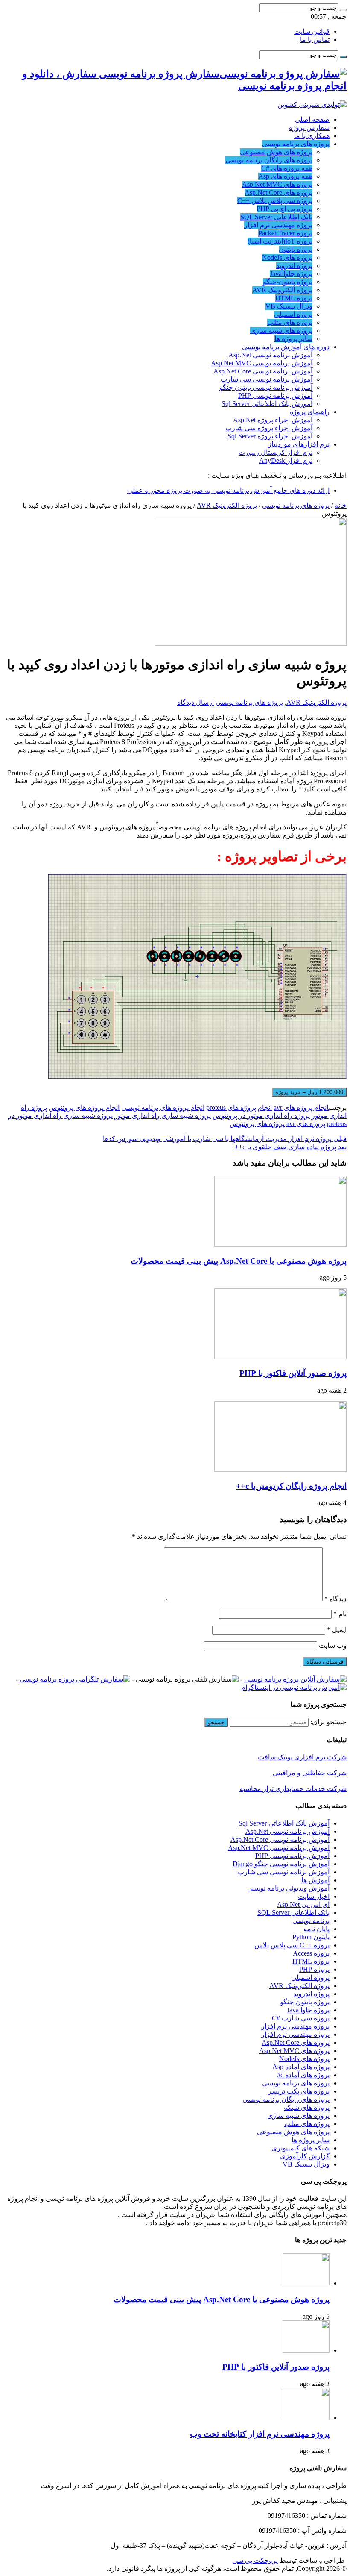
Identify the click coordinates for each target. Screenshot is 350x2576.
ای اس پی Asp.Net (303, 1904)
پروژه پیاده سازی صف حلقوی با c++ (291, 1147)
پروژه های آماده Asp (301, 2067)
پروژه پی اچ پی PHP (284, 209)
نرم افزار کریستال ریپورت (276, 452)
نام (340, 1614)
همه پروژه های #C (287, 168)
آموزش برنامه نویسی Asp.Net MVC (262, 363)
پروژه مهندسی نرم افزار (278, 225)
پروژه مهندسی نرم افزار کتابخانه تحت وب (260, 2434)
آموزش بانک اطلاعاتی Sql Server (267, 404)
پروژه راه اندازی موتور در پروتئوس (261, 1116)
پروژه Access (311, 1953)
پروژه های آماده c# (303, 2075)
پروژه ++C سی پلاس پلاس (292, 1945)
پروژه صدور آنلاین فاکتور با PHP (293, 1373)
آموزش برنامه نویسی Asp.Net (270, 355)
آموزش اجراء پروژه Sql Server (270, 436)
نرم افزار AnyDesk (286, 460)
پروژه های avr (306, 1124)
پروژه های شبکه (307, 2107)
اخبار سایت (314, 1896)
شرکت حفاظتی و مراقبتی (310, 1773)
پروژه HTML (294, 298)
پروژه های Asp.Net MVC (277, 184)
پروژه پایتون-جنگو (288, 282)
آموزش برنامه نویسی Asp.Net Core (263, 371)
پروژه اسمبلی (293, 314)
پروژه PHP (314, 1969)
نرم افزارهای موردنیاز (299, 444)
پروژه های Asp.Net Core (279, 193)
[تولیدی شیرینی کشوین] (312, 104)
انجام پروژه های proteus (239, 1107)
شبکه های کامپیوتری (300, 2148)
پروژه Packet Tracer (285, 233)
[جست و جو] (343, 10)
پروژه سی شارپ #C (301, 2018)
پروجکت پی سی (255, 2560)
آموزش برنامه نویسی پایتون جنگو (266, 387)
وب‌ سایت (333, 1645)
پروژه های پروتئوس (257, 1124)
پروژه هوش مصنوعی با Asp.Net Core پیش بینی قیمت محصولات (239, 1261)
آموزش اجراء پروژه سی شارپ (269, 428)
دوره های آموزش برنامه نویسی (286, 347)
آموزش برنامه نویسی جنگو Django (281, 1864)
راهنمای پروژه (310, 412)
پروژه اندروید (294, 266)
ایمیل (337, 1630)
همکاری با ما (312, 136)
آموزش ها (315, 1880)
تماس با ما (315, 40)
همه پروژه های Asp (285, 176)
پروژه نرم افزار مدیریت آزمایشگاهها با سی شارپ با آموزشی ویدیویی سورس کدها (225, 1139)
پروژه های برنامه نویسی (296, 144)
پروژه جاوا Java (291, 274)
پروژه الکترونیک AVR (282, 290)
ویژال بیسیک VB (289, 306)
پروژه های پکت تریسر (299, 2091)
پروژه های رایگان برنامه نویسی (269, 160)
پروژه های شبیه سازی (281, 331)
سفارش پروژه (309, 128)
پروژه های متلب (290, 322)
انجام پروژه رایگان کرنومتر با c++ (291, 1486)
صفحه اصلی (312, 119)
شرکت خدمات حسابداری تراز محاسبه (293, 1789)
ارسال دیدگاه (195, 702)
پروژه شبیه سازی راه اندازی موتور (163, 1116)
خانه (341, 505)
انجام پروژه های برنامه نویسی (163, 1107)
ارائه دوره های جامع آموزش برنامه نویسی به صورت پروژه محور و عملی (228, 490)
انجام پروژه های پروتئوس (84, 1107)
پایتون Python (311, 1937)
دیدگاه (335, 1599)
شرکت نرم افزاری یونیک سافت (302, 1757)
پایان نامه (316, 1929)
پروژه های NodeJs (287, 257)
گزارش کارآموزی (305, 2156)
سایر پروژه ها (293, 339)
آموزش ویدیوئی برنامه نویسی (288, 1888)
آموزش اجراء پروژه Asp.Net (273, 420)
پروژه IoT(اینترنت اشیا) (280, 241)
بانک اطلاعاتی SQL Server (276, 217)
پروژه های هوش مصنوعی (276, 152)
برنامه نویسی (311, 1921)
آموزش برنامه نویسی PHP (275, 396)
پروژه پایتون (296, 249)
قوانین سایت (312, 31)
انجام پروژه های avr (301, 1107)
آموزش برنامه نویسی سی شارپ (267, 379)
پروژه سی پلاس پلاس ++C (275, 201)
